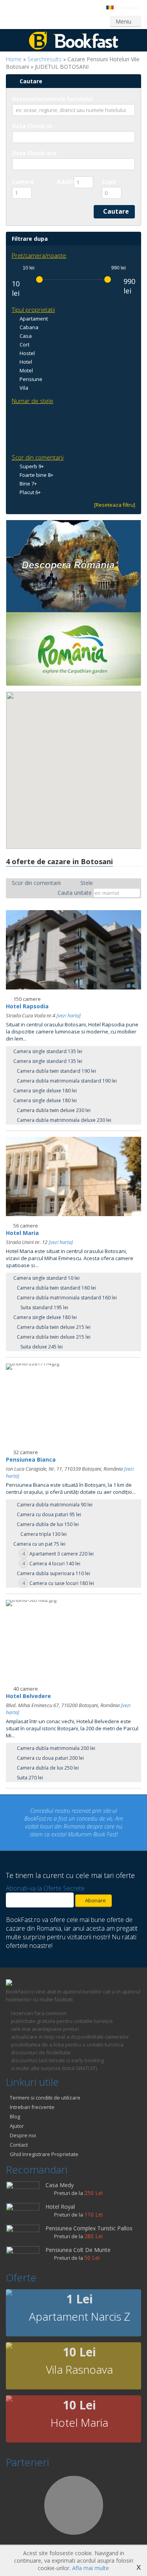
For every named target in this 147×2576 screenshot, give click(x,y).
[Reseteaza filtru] (115, 505)
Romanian (127, 7)
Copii (109, 182)
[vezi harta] (69, 1015)
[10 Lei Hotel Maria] (9, 2392)
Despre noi (23, 2127)
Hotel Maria (22, 1233)
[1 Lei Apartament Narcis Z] (9, 2286)
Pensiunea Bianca (31, 1459)
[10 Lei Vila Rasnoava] (9, 2339)
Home (14, 59)
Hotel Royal (60, 2199)
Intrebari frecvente (32, 2099)
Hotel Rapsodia (27, 1006)
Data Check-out (34, 153)
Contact (19, 2137)
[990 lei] (108, 279)
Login (20, 21)
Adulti (65, 182)
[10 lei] (39, 279)
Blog (15, 2109)
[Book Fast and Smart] (74, 47)
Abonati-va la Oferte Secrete (45, 1880)
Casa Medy (60, 2177)
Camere (23, 182)
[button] (70, 791)
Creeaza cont (58, 21)
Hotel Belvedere (28, 1696)
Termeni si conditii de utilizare (45, 2090)
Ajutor (17, 2118)
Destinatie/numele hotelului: (53, 99)
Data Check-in (32, 126)
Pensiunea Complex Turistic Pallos (89, 2220)
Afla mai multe (91, 2568)
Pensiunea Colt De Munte (78, 2242)
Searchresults (44, 59)
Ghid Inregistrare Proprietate (44, 2146)
